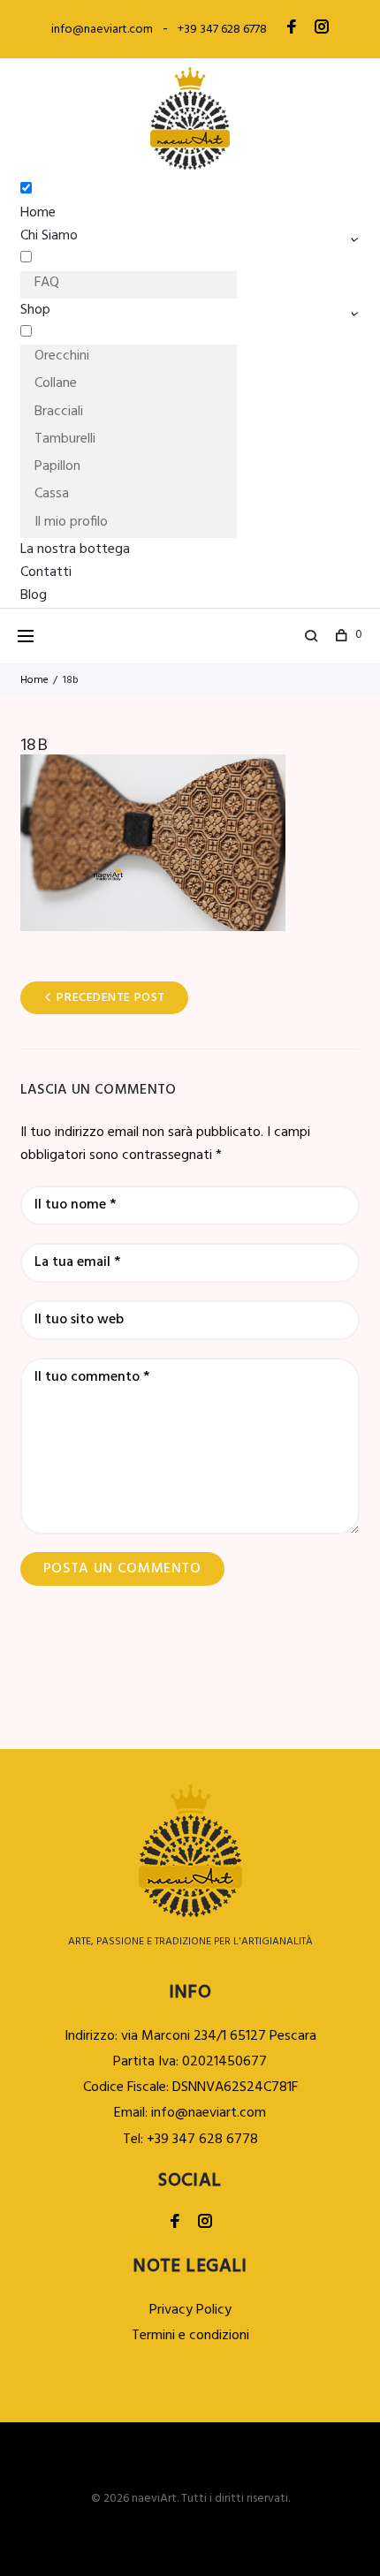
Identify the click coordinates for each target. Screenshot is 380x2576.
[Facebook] (292, 29)
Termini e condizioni (190, 2336)
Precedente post (110, 998)
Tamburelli (65, 439)
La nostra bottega (75, 549)
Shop (35, 310)
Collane (56, 383)
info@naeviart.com (102, 30)
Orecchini (62, 356)
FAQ (47, 283)
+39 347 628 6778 (222, 30)
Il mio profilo (71, 522)
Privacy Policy (190, 2310)
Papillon (57, 466)
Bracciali (59, 412)
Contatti (46, 572)
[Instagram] (322, 29)
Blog (34, 595)
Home (38, 213)
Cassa (52, 494)
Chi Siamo (49, 236)
